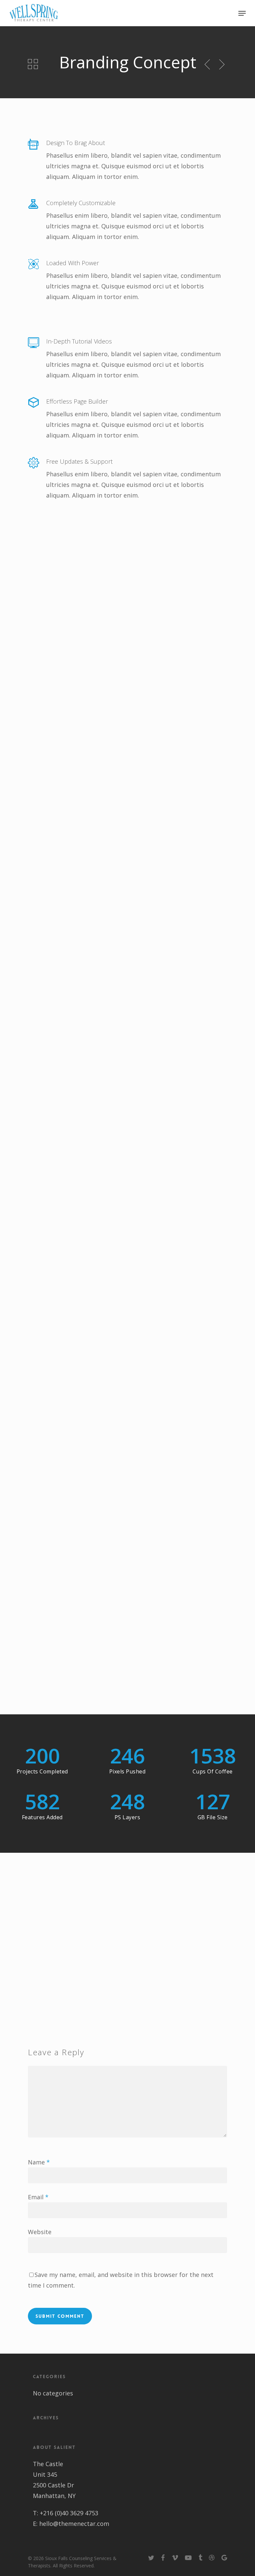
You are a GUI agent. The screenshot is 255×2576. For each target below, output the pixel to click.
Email (38, 2197)
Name (39, 2162)
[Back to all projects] (33, 64)
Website (40, 2232)
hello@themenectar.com (74, 2524)
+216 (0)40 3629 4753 (69, 2513)
